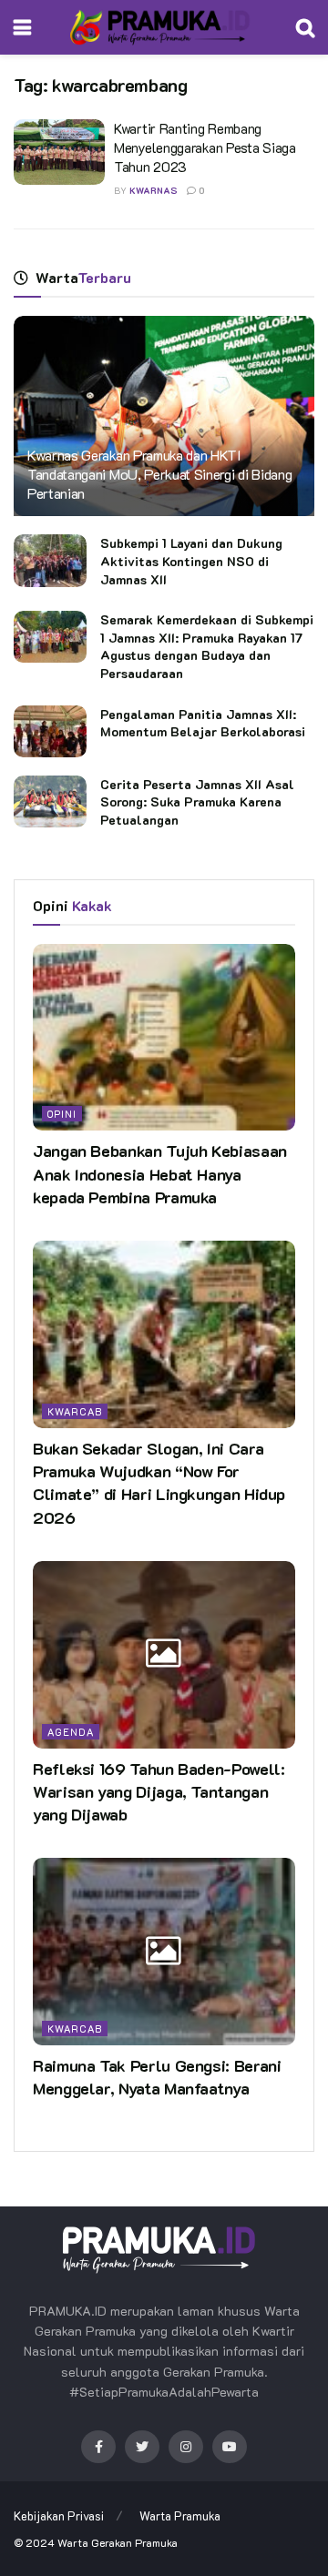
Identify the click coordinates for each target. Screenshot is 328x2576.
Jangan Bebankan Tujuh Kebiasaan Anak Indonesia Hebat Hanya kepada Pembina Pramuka (160, 1173)
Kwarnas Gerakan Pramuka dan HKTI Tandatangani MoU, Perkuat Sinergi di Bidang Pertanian (159, 474)
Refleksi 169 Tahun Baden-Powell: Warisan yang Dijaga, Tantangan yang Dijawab (159, 1791)
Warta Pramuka (180, 2515)
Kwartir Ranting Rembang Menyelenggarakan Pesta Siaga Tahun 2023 (205, 147)
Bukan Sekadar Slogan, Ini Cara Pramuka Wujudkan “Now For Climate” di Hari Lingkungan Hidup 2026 (159, 1483)
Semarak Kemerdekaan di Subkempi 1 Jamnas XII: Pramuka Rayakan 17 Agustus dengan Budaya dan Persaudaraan (207, 646)
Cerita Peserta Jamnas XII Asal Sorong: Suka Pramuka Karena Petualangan (197, 802)
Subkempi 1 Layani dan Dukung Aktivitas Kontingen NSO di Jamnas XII (191, 561)
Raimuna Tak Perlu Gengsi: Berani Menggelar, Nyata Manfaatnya (157, 2077)
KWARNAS (154, 191)
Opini (62, 1114)
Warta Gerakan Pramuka (118, 2542)
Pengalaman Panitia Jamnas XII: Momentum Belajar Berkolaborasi (203, 723)
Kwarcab (75, 1411)
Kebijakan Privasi (59, 2515)
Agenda (71, 1732)
